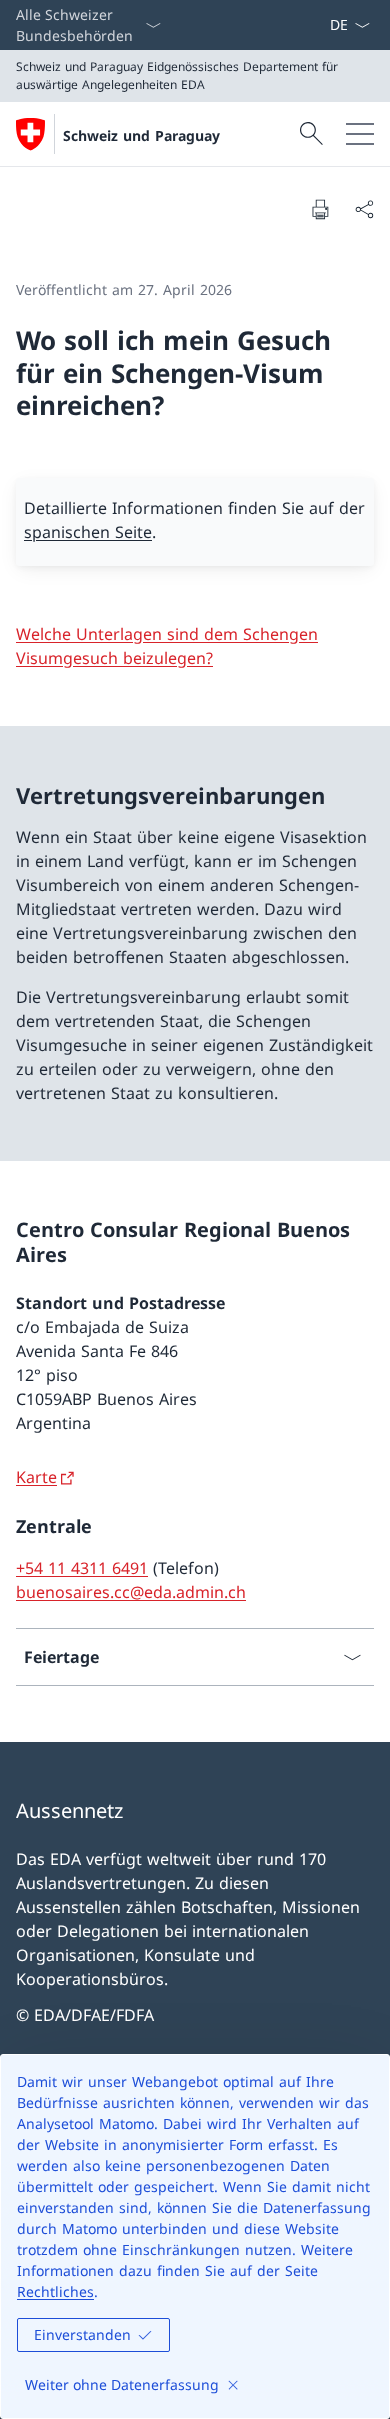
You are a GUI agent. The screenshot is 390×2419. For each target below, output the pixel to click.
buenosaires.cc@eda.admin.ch (131, 1592)
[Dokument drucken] (320, 209)
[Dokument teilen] (364, 209)
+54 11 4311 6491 (82, 1568)
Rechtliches (55, 2291)
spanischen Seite (88, 532)
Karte (36, 1477)
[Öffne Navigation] (360, 134)
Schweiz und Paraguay (141, 135)
